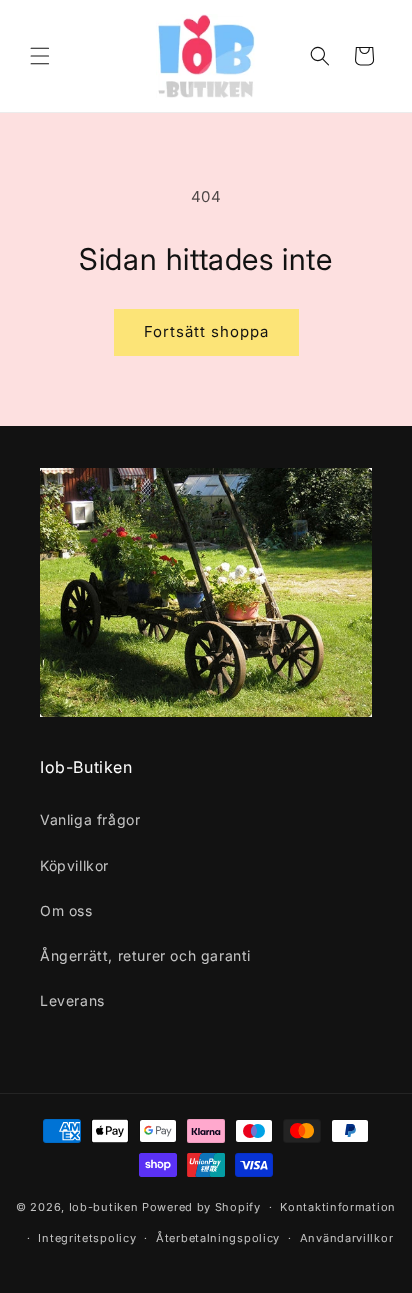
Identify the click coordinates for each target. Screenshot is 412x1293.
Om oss (66, 910)
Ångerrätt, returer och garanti (145, 955)
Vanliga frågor (90, 819)
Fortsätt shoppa (206, 331)
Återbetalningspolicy (218, 1238)
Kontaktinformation (338, 1207)
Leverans (72, 1000)
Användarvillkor (347, 1238)
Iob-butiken (104, 1207)
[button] (40, 56)
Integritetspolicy (87, 1238)
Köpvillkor (74, 865)
